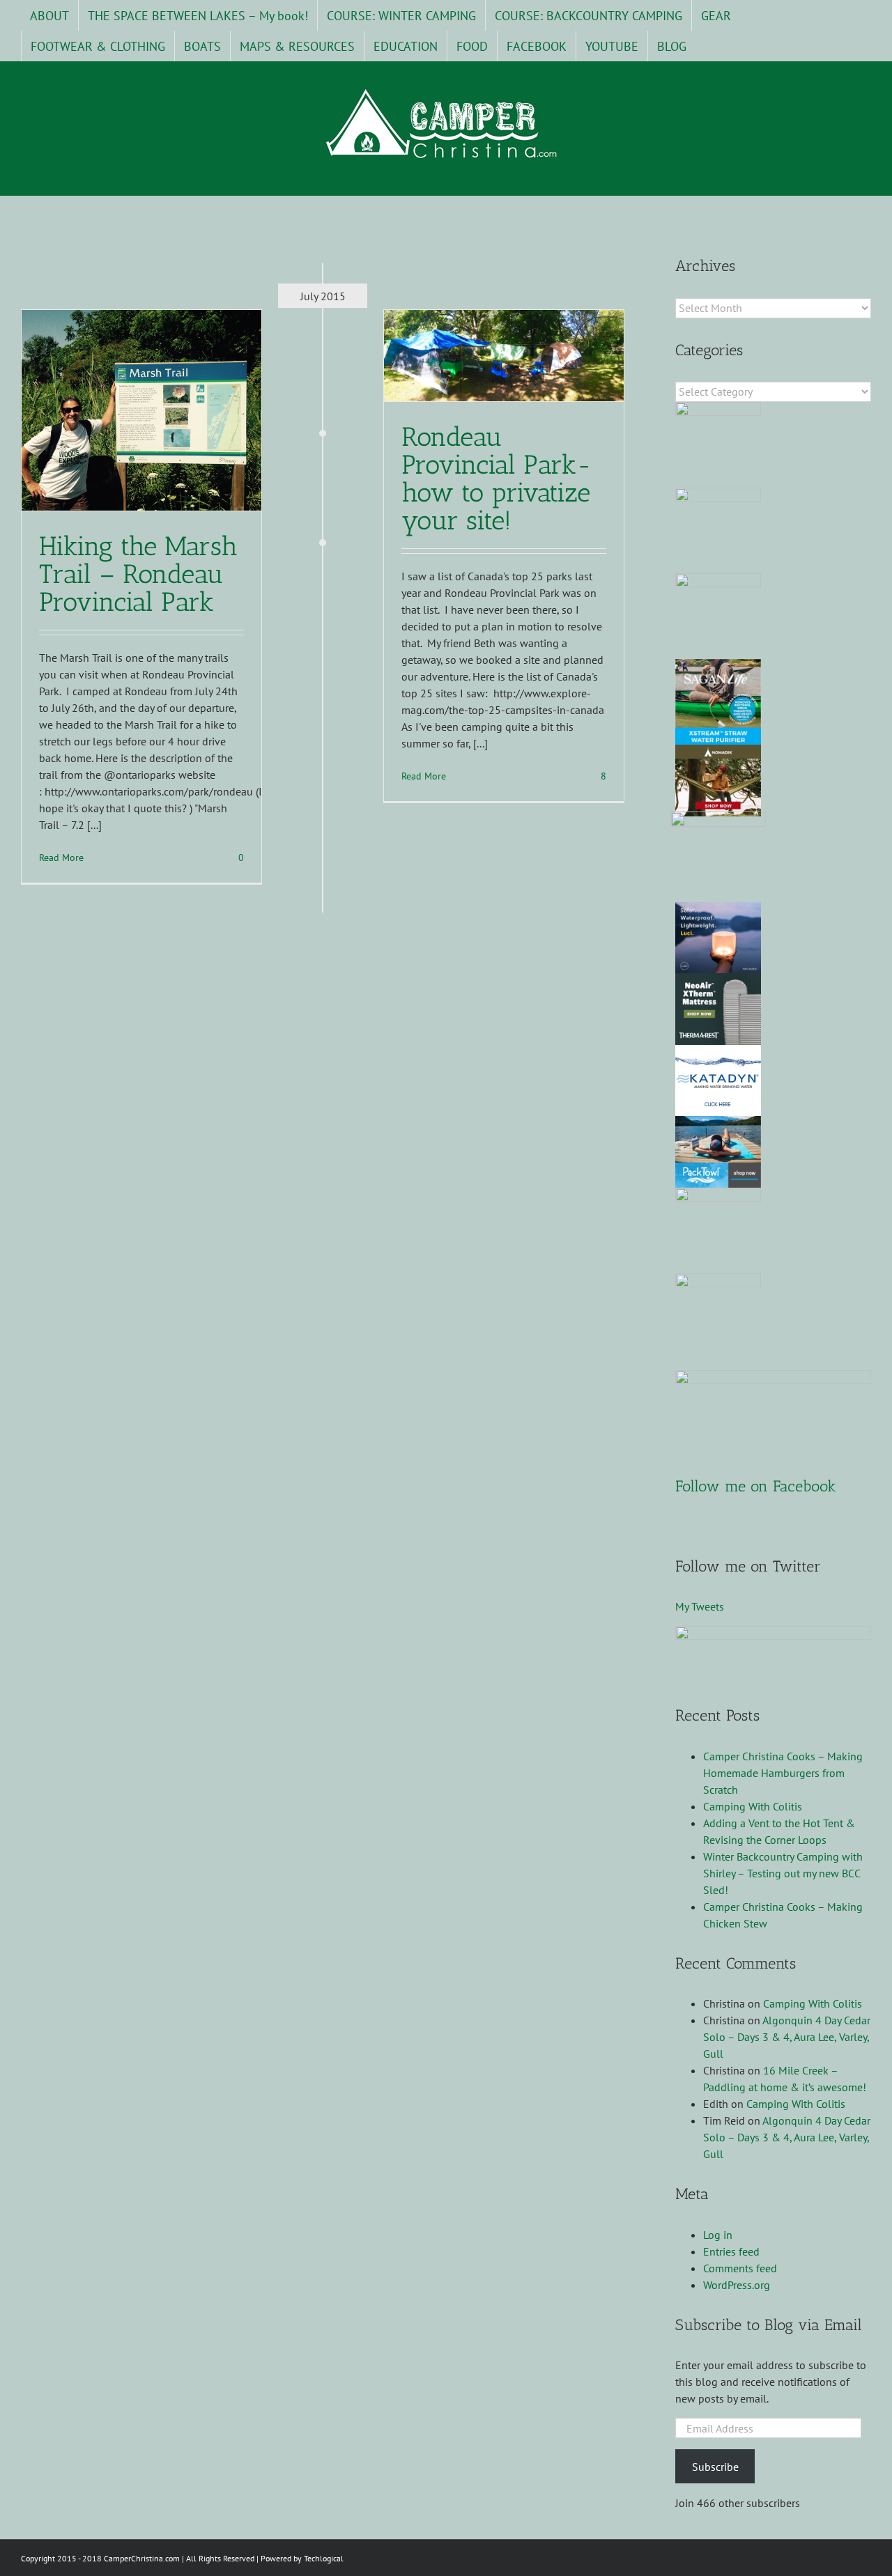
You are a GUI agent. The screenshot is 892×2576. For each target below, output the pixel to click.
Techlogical (324, 2558)
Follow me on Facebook (756, 1486)
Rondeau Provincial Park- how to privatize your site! (497, 479)
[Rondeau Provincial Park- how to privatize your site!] (504, 356)
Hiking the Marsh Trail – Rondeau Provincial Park (138, 574)
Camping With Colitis (753, 1806)
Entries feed (731, 2251)
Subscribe (715, 2467)
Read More (61, 858)
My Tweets (700, 1606)
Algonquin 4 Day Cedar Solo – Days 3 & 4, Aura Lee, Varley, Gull (787, 2037)
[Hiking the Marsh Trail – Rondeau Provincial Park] (141, 410)
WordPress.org (737, 2285)
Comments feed (740, 2268)
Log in (718, 2235)
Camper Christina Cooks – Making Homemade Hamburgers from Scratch (783, 1773)
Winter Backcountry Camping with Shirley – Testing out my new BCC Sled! (783, 1873)
